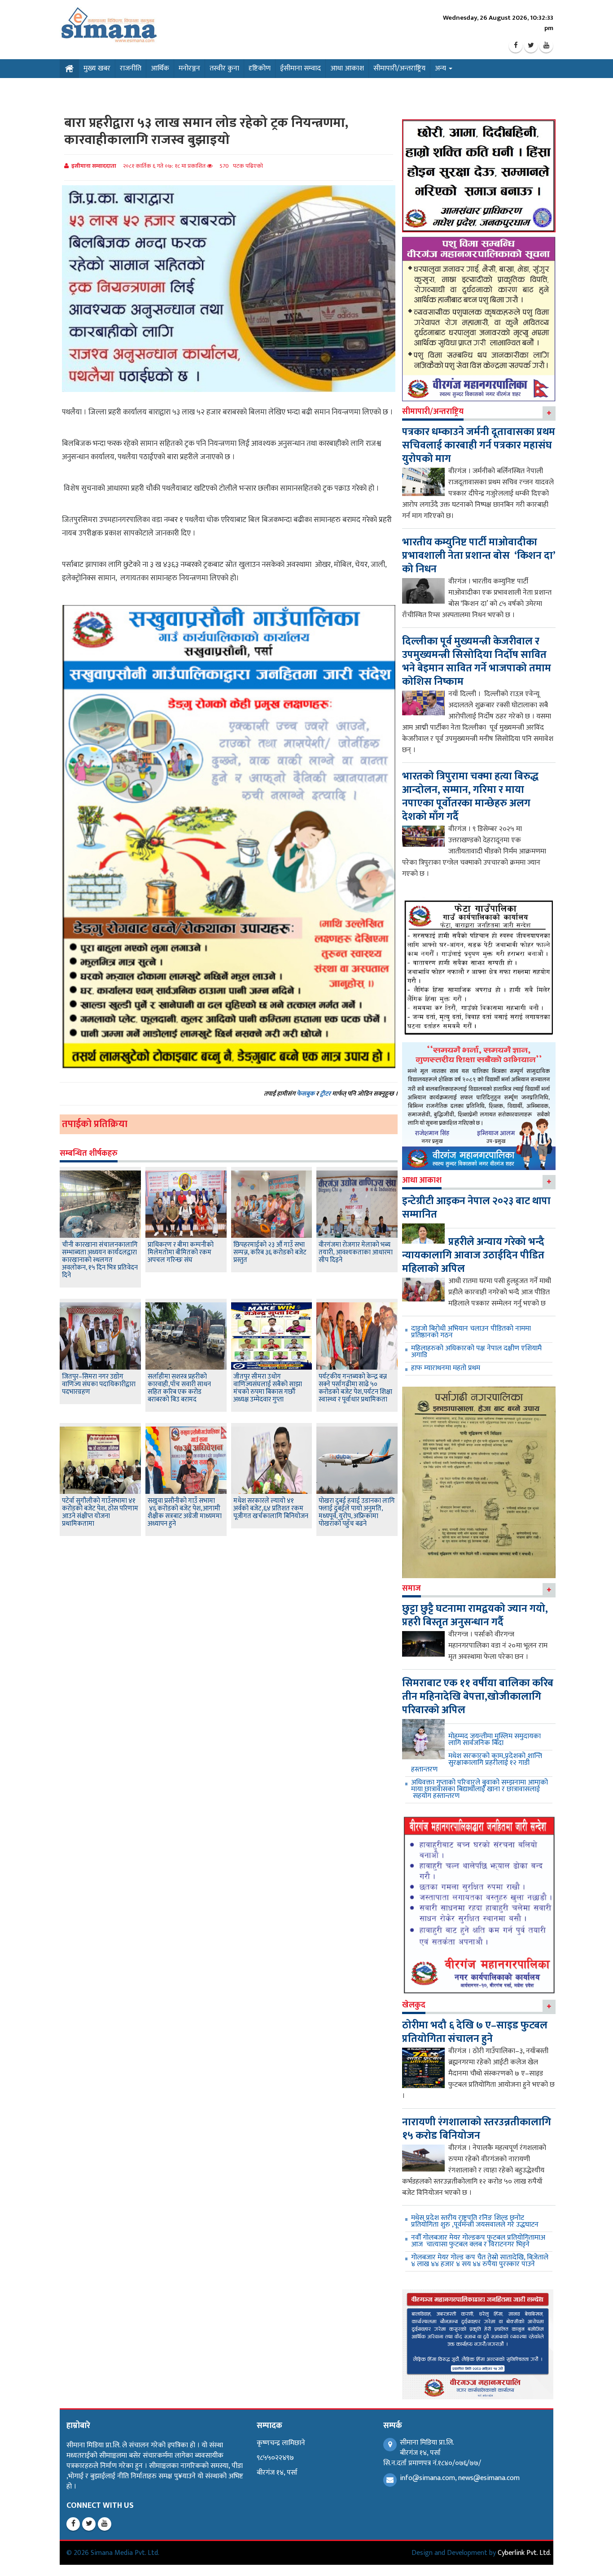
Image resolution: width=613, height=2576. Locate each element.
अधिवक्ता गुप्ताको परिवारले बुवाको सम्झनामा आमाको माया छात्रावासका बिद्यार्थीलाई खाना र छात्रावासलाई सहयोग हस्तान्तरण (479, 1789)
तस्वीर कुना (224, 68)
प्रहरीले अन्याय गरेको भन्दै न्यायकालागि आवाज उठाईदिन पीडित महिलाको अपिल (473, 1255)
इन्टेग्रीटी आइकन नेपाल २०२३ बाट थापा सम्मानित (476, 1208)
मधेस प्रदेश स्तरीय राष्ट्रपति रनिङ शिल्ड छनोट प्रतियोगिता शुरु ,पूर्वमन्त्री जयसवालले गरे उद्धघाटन (475, 2221)
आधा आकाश (347, 68)
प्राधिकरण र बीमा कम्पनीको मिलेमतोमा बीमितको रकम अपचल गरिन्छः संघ (181, 1252)
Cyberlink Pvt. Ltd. (524, 2553)
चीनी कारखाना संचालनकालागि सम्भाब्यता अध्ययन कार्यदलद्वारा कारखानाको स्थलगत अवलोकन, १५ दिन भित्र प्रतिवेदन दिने (100, 1260)
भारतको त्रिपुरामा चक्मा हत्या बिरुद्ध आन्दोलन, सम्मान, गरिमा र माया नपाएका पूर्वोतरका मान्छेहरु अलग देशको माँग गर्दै (470, 796)
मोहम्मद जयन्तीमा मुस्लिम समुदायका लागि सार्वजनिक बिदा (495, 1740)
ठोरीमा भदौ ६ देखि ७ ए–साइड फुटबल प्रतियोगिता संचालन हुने (475, 2032)
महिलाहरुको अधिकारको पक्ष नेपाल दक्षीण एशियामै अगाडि (476, 1352)
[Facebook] (516, 46)
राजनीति (131, 68)
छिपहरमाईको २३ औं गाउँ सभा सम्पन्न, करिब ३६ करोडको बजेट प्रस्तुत (270, 1252)
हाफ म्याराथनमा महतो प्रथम (446, 1368)
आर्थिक (160, 68)
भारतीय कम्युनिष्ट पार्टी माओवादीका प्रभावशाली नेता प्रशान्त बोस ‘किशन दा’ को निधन (479, 556)
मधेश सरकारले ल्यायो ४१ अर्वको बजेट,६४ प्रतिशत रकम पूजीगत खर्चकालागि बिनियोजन (271, 1508)
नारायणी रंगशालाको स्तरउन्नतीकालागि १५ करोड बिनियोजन (477, 2129)
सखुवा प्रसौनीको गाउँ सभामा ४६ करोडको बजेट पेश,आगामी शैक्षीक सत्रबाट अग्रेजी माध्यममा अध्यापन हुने (185, 1512)
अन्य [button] (441, 68)
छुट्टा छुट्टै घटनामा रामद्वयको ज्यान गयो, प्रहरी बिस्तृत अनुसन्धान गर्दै (475, 1615)
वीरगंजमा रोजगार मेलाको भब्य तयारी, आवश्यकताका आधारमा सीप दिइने (356, 1252)
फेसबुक (306, 1094)
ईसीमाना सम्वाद (300, 68)
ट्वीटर (325, 1094)
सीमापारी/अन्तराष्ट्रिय (399, 68)
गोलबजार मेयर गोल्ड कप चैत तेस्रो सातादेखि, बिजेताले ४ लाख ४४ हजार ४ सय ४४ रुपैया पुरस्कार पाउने (480, 2261)
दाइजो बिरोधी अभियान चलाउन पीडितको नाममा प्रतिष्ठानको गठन (471, 1332)
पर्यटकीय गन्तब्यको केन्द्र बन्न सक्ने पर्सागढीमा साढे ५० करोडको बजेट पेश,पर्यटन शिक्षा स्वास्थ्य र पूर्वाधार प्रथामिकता (355, 1388)
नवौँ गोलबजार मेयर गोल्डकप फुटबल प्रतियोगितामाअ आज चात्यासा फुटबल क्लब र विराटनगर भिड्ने (478, 2241)
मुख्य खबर (97, 68)
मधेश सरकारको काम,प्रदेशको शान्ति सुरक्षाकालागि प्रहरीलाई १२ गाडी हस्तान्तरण (477, 1763)
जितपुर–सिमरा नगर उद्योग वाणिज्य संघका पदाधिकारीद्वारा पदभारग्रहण (99, 1384)
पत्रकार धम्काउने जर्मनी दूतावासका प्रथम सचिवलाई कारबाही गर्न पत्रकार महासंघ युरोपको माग (479, 445)
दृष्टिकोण (260, 68)
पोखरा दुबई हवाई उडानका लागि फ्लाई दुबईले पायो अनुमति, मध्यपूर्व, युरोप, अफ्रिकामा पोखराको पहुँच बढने (357, 1512)
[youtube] (546, 46)
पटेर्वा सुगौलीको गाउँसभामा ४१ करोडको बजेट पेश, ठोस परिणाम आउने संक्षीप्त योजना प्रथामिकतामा (100, 1512)
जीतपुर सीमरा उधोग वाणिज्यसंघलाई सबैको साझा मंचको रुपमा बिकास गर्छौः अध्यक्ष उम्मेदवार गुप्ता (268, 1388)
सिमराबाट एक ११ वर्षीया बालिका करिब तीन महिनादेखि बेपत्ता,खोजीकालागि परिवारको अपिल (478, 1697)
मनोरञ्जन (189, 68)
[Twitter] (531, 46)
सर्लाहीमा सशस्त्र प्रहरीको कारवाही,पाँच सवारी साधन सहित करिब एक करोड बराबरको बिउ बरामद (179, 1388)
